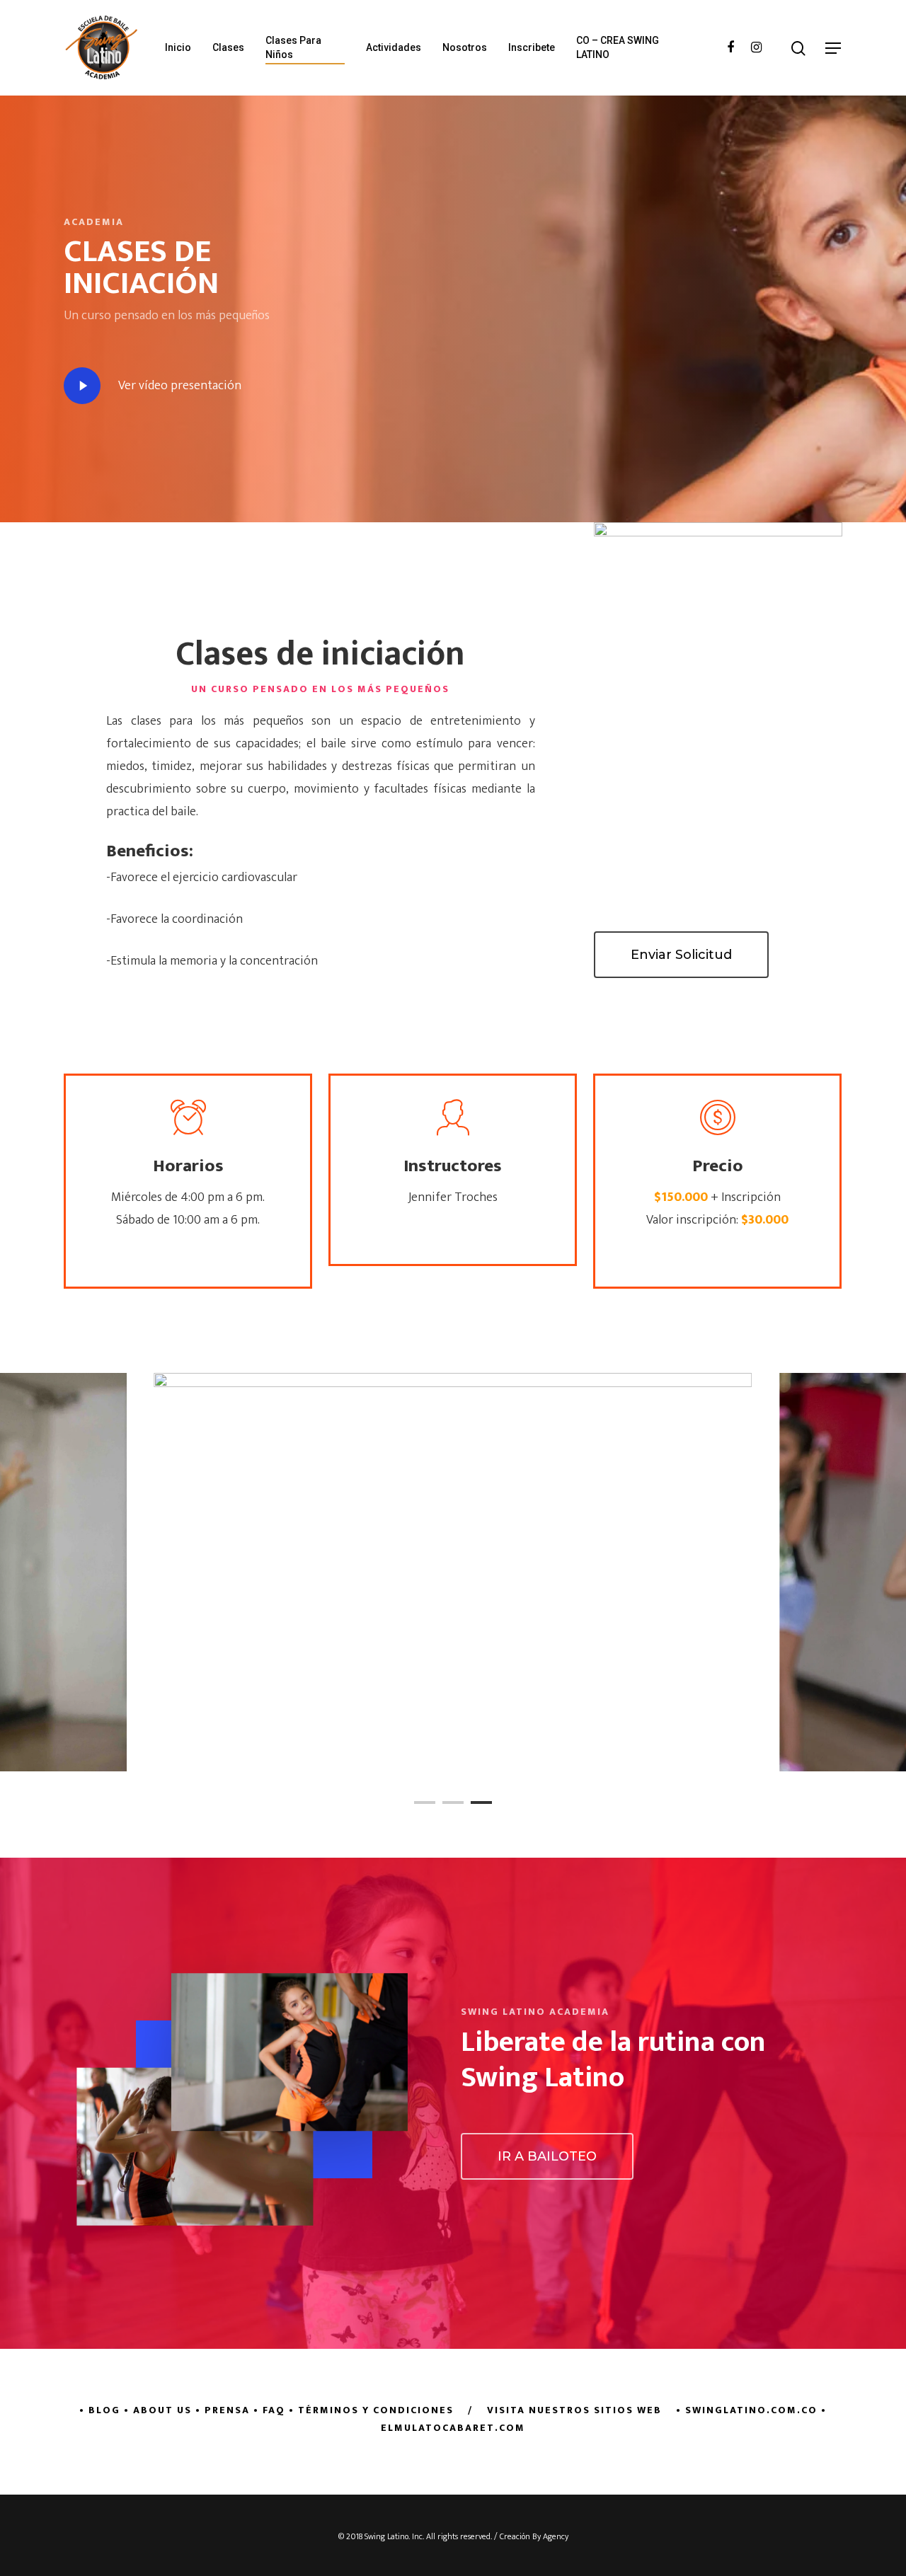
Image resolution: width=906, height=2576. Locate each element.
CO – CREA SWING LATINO (618, 47)
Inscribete (532, 47)
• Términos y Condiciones (371, 2410)
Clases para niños (293, 47)
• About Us (158, 2410)
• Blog (100, 2410)
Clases (228, 47)
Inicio (178, 47)
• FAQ (269, 2410)
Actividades (394, 47)
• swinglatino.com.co (747, 2410)
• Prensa (223, 2410)
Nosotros (465, 47)
